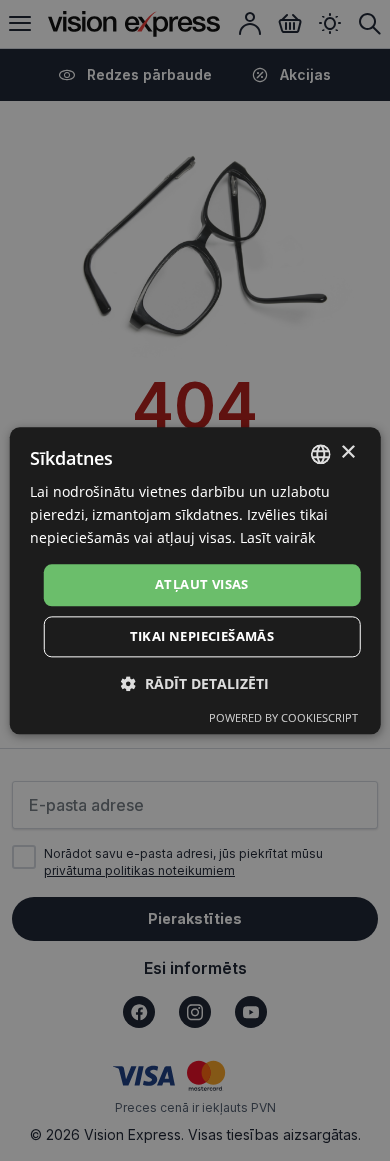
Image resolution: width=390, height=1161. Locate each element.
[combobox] (320, 454)
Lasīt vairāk (277, 537)
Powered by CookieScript (283, 717)
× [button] (347, 452)
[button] (195, 683)
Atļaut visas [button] (202, 585)
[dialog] (195, 580)
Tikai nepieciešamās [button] (202, 636)
